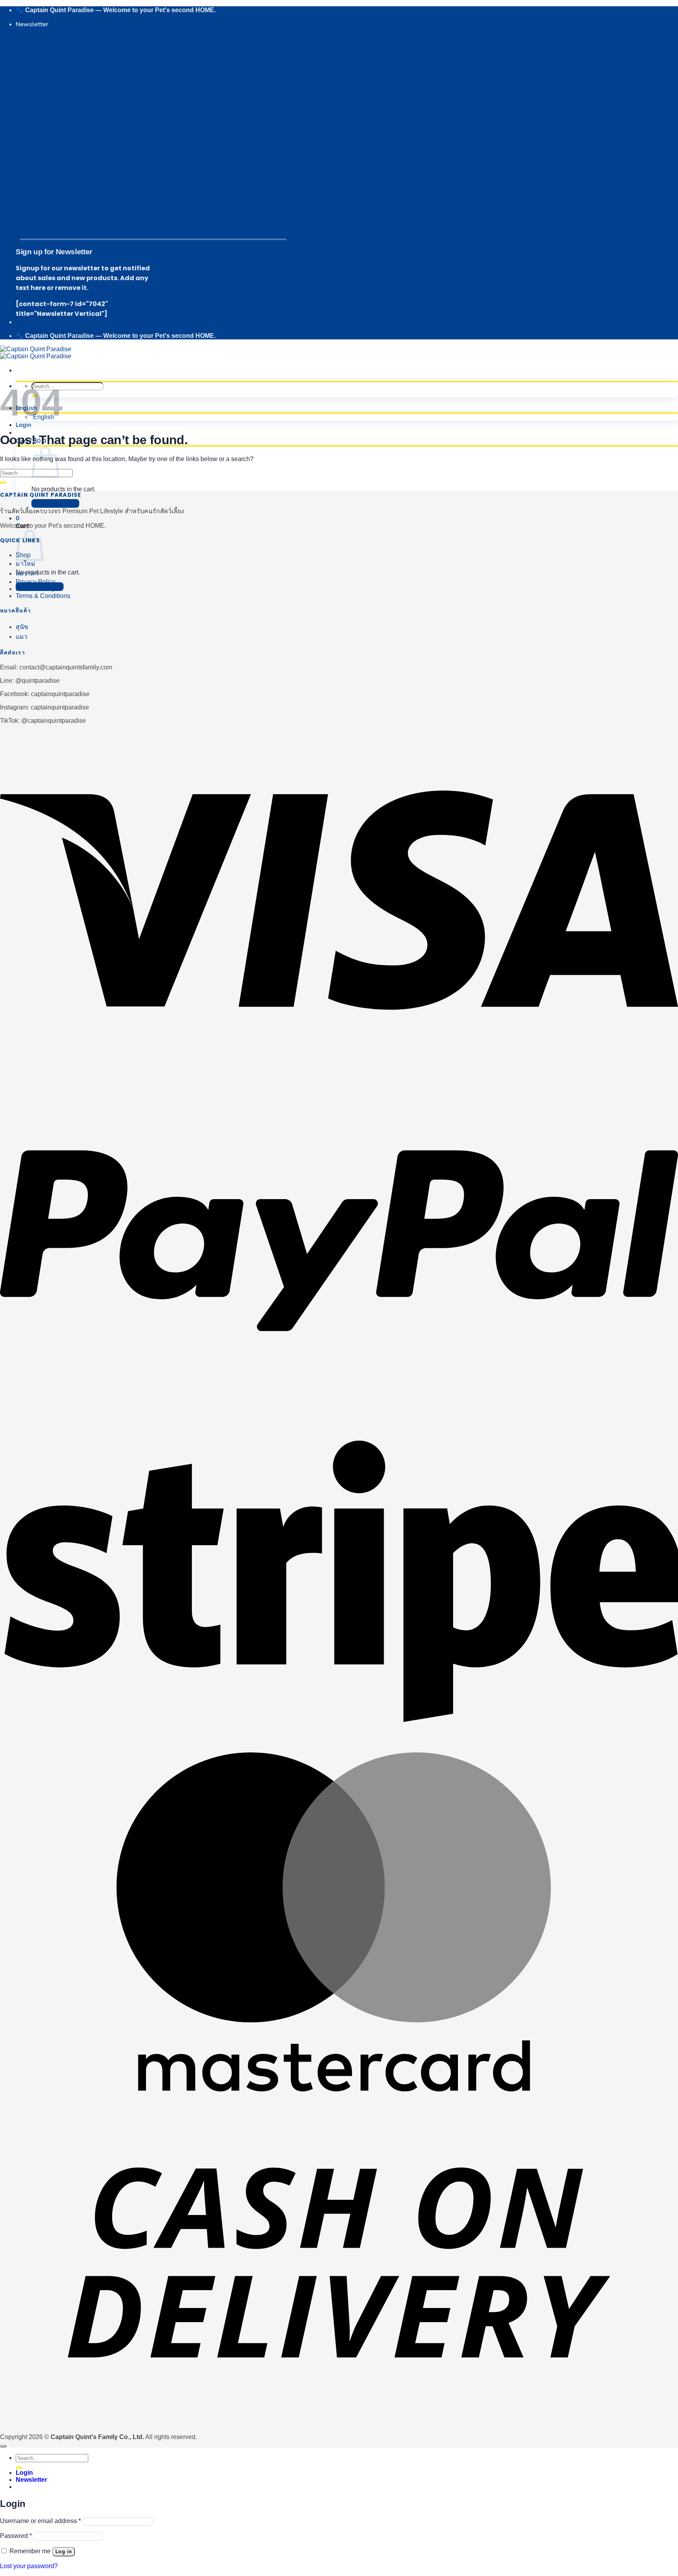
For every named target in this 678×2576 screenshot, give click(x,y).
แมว (22, 637)
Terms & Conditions (43, 596)
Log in (64, 2552)
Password (16, 2536)
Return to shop (55, 503)
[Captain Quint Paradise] (36, 353)
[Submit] (3, 483)
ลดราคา (27, 573)
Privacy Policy (36, 582)
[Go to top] (3, 2446)
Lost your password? (29, 2566)
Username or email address (40, 2521)
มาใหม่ (26, 564)
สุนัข (22, 627)
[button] (32, 24)
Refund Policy (35, 589)
